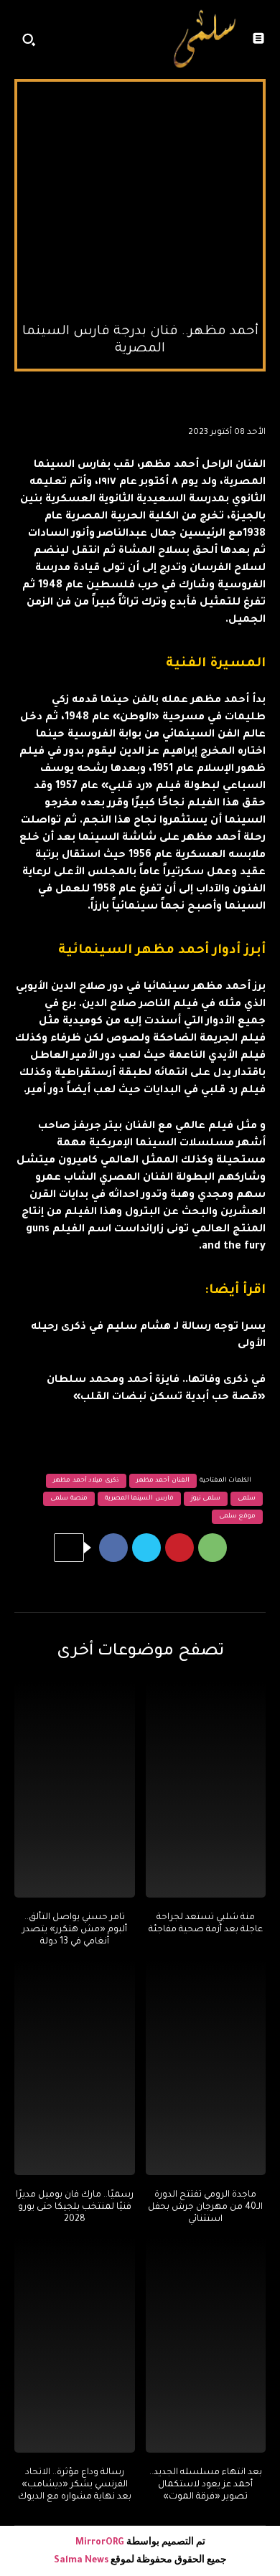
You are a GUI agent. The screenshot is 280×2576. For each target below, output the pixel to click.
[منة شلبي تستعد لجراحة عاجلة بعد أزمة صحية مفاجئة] (206, 1790)
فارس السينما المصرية (139, 1499)
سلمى (247, 1499)
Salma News (81, 2561)
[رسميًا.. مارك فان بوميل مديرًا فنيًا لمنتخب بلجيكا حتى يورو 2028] (75, 2068)
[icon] (147, 43)
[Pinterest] (179, 1548)
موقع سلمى (238, 1517)
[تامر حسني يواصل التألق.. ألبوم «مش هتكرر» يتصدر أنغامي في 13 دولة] (75, 1790)
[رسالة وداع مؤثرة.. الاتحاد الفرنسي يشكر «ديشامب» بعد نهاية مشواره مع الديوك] (75, 2345)
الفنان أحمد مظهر (163, 1481)
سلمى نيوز (206, 1499)
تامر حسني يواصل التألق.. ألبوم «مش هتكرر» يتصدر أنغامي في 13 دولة (75, 1930)
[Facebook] (113, 1548)
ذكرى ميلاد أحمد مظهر (86, 1481)
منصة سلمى (69, 1499)
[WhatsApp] (213, 1548)
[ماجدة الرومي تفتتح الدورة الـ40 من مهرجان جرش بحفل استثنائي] (206, 2068)
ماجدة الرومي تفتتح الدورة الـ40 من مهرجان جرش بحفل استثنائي (205, 2207)
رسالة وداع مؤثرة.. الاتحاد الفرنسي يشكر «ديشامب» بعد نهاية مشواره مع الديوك (75, 2485)
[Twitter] (146, 1548)
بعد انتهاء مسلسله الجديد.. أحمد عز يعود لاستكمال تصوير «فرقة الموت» (206, 2485)
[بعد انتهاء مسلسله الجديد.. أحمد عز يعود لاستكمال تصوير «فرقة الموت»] (206, 2345)
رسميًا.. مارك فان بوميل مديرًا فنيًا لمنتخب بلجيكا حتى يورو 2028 (75, 2207)
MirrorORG (101, 2543)
